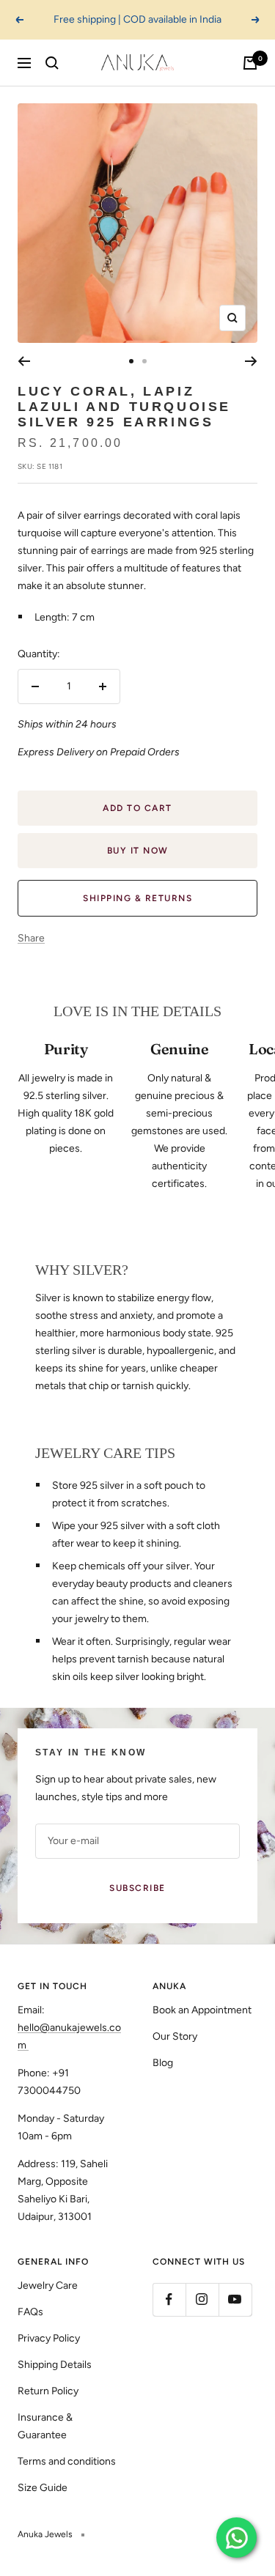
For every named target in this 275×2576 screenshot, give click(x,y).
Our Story (175, 2036)
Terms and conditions (67, 2461)
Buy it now (138, 851)
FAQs (30, 2312)
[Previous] (24, 361)
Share (31, 938)
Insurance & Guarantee (45, 2426)
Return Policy (48, 2391)
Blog (163, 2063)
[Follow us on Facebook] (169, 2299)
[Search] (52, 63)
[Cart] (250, 63)
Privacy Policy (49, 2338)
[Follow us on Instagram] (202, 2299)
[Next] (251, 361)
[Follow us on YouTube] (235, 2299)
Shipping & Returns (137, 898)
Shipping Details (55, 2365)
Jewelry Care (48, 2286)
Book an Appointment (202, 2010)
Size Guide (43, 2488)
